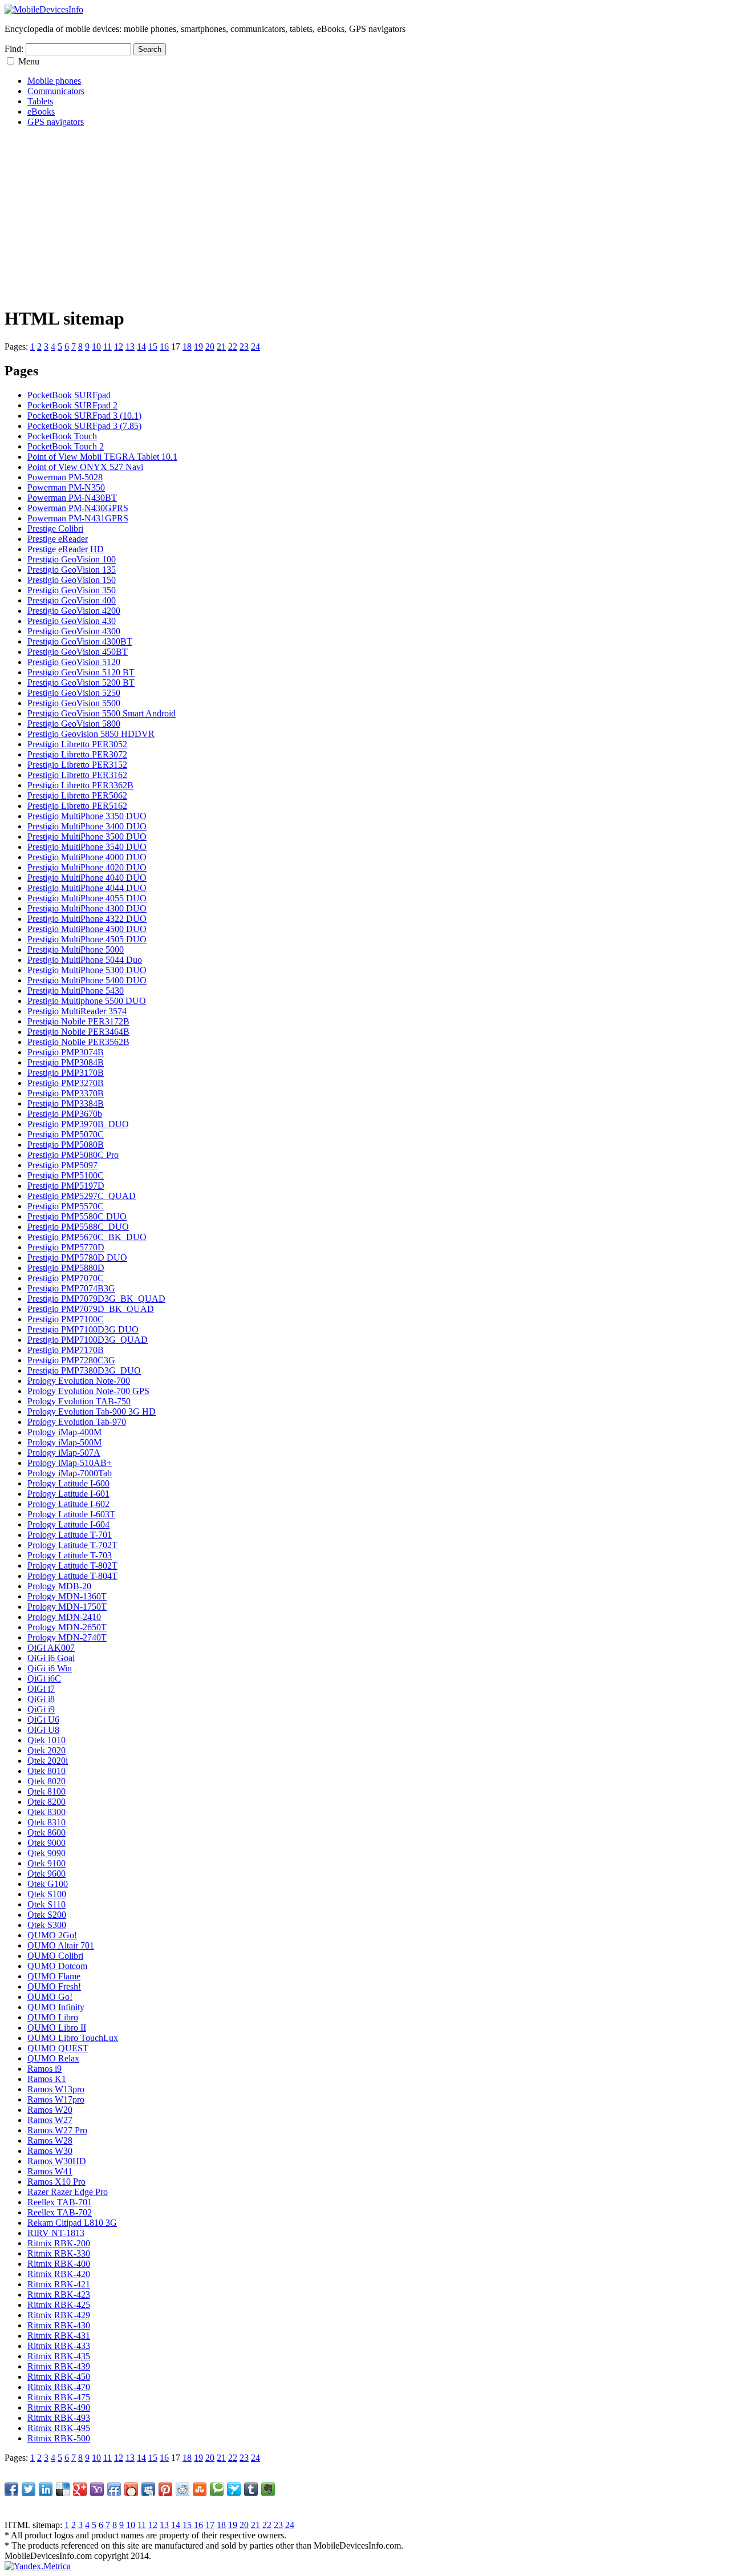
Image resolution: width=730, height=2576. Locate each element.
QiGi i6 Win (50, 1668)
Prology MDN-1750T (67, 1607)
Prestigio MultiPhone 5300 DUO (87, 970)
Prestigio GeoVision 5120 (74, 662)
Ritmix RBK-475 (59, 2397)
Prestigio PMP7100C (66, 1319)
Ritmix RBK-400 (59, 2264)
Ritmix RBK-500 (59, 2438)
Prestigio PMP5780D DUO (77, 1257)
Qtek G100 (48, 1884)
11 (108, 347)
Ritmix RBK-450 (59, 2377)
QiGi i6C (44, 1678)
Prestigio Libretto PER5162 (77, 806)
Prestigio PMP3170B (66, 1073)
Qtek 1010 (46, 1740)
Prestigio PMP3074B (66, 1052)
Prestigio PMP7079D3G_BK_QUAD (96, 1299)
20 (210, 347)
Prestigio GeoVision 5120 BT (81, 672)
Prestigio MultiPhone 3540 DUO (87, 847)
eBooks (41, 112)
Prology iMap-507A (64, 1453)
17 (210, 2525)
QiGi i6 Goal (51, 1658)
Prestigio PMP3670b (65, 1114)
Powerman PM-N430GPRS (78, 508)
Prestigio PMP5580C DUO (77, 1216)
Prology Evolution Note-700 (79, 1381)
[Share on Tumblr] (251, 2489)
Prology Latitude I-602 (68, 1504)
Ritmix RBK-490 (59, 2407)
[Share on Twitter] (29, 2489)
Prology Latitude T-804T (72, 1576)
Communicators (56, 91)
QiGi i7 (41, 1689)
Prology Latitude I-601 (68, 1494)
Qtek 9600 (46, 1874)
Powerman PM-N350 (66, 487)
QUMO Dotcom (57, 1966)
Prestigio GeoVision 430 (72, 621)
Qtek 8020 (46, 1781)
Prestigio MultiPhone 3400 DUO (87, 826)
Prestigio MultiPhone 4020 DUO (87, 867)
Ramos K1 (47, 2079)
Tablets (40, 101)
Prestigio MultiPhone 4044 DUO (87, 888)
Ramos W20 (50, 2110)
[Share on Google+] (80, 2489)
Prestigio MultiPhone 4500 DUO (87, 929)
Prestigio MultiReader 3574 (77, 1011)
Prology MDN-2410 (64, 1617)
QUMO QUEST (58, 2048)
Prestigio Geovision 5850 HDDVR (91, 734)
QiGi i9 (41, 1709)
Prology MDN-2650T (67, 1627)
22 (233, 347)
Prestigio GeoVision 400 (72, 600)
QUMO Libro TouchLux (73, 2038)
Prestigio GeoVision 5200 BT (81, 683)
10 (96, 347)
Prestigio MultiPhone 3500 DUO (87, 837)
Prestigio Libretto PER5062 (77, 795)
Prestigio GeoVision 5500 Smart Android (102, 713)
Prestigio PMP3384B (66, 1103)
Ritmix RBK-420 (59, 2274)
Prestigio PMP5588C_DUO (78, 1227)
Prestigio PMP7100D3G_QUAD (88, 1340)
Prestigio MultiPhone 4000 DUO (87, 857)
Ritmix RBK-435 (59, 2356)
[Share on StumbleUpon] (200, 2489)
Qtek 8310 (46, 1822)
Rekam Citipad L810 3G (72, 2223)
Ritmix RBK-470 (59, 2387)
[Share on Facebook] (11, 2489)
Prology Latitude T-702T (72, 1545)
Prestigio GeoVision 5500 (74, 703)
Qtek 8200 (46, 1802)
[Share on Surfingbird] (234, 2489)
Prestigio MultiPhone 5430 (76, 991)
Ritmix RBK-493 (59, 2418)
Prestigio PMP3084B (66, 1062)
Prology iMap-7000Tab (70, 1473)
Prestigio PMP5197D (66, 1186)
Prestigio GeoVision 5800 (74, 724)
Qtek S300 (47, 1925)
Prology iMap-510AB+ (70, 1463)
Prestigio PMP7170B (66, 1350)
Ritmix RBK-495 (59, 2428)
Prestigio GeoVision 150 (72, 580)
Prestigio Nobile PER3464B (78, 1032)
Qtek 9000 (46, 1843)
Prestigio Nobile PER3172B (78, 1021)
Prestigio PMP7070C (66, 1278)
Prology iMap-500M (64, 1442)
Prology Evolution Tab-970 (77, 1422)
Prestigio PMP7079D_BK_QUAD (91, 1309)
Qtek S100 (47, 1894)
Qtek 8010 (46, 1771)
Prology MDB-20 (59, 1586)
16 (164, 347)
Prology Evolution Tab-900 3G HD (92, 1411)
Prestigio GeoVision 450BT (78, 652)
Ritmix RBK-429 (59, 2315)
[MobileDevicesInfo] (44, 9)
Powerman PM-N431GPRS (78, 518)
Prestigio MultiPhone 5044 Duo (85, 960)
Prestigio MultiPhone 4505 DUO (87, 939)
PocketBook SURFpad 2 (72, 405)
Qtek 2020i (48, 1761)
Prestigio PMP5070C (66, 1134)
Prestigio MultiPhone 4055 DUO (87, 898)
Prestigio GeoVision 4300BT (80, 641)
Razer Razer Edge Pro (68, 2192)
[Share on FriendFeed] (114, 2489)
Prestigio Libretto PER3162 (77, 775)
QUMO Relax (53, 2058)
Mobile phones (54, 81)
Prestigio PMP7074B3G (71, 1288)
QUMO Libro (53, 2017)
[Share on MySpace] (148, 2489)
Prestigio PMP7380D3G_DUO (84, 1370)
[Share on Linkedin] (46, 2489)
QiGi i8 (41, 1699)
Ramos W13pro (56, 2089)
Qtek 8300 (46, 1812)
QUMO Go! (50, 1997)
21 (221, 347)
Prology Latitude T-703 (70, 1555)
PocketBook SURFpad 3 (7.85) (84, 426)
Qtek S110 (46, 1904)
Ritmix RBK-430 (59, 2325)
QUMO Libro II (57, 2028)
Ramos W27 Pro (57, 2130)
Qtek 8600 (46, 1832)
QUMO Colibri (55, 1956)
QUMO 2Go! (52, 1935)
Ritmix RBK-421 (59, 2284)
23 (244, 347)
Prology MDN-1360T (67, 1596)
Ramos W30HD (57, 2161)
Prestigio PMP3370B (66, 1093)
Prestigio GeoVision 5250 (74, 693)
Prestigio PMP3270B (66, 1083)
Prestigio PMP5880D (66, 1268)
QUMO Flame (54, 1976)
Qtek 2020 (46, 1750)
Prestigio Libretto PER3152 (77, 765)
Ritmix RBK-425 (59, 2305)
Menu (29, 61)
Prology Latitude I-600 (68, 1483)
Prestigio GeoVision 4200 (74, 611)
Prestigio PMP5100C (66, 1175)
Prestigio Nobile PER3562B (78, 1042)
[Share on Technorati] (217, 2489)
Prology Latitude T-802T (72, 1566)
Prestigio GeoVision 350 (72, 590)
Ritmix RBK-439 (59, 2366)
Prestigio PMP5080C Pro (73, 1155)
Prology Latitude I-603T (71, 1514)
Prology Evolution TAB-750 (79, 1401)
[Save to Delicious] (63, 2489)
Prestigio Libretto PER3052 (77, 744)
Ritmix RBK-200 (59, 2243)
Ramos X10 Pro (56, 2182)
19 (198, 347)
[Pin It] (165, 2489)
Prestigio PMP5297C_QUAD (82, 1196)
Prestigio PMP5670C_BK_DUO (87, 1237)
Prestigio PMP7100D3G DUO (83, 1329)
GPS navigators (56, 122)
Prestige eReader (58, 539)
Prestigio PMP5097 (62, 1165)
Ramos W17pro (56, 2099)
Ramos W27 (50, 2120)
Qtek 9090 (46, 1853)
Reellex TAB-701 (60, 2202)
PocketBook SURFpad (69, 395)
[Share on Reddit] (182, 2489)
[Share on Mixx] (131, 2489)
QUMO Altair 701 (61, 1945)
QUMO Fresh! (54, 1986)
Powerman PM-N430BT (72, 498)
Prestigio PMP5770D (66, 1247)
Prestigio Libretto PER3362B (80, 785)
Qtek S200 (47, 1915)
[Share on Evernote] (268, 2489)
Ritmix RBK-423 (59, 2294)
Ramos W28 (50, 2140)
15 (153, 347)
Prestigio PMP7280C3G (71, 1360)
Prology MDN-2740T (67, 1637)
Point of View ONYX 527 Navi (85, 467)
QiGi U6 (43, 1720)
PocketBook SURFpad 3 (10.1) (84, 416)
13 (130, 347)
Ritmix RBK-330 (59, 2253)
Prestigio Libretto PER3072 (77, 754)
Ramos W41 (50, 2171)
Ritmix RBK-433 (59, 2346)
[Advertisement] (347, 216)
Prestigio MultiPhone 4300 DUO (87, 908)
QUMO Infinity (56, 2007)
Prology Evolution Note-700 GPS (88, 1391)
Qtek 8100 (46, 1791)
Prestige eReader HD (66, 549)
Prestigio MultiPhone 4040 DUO (87, 878)
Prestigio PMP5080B (66, 1145)
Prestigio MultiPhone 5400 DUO (87, 980)
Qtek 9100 (46, 1863)
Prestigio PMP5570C (66, 1206)
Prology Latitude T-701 (70, 1535)
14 (141, 347)
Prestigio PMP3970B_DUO (78, 1124)
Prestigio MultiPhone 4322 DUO (87, 919)
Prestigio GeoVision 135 (72, 570)
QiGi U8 (43, 1730)
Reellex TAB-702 (60, 2212)
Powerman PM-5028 (65, 477)
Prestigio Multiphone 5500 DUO (87, 1001)
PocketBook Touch (62, 436)
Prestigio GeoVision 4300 (74, 631)
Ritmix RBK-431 (59, 2336)
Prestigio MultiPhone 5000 (76, 949)
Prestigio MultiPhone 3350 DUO (87, 816)
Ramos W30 (50, 2151)
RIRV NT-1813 (56, 2233)
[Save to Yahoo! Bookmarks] (97, 2489)
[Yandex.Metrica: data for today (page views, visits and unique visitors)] (38, 2566)
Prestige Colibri (55, 528)
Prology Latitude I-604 (68, 1524)
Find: (14, 49)
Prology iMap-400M (64, 1432)
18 (187, 347)
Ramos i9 (44, 2069)
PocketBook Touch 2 (66, 446)
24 (255, 347)
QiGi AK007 (51, 1648)
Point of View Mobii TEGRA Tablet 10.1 (102, 457)
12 (119, 347)
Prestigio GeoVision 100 (72, 559)
